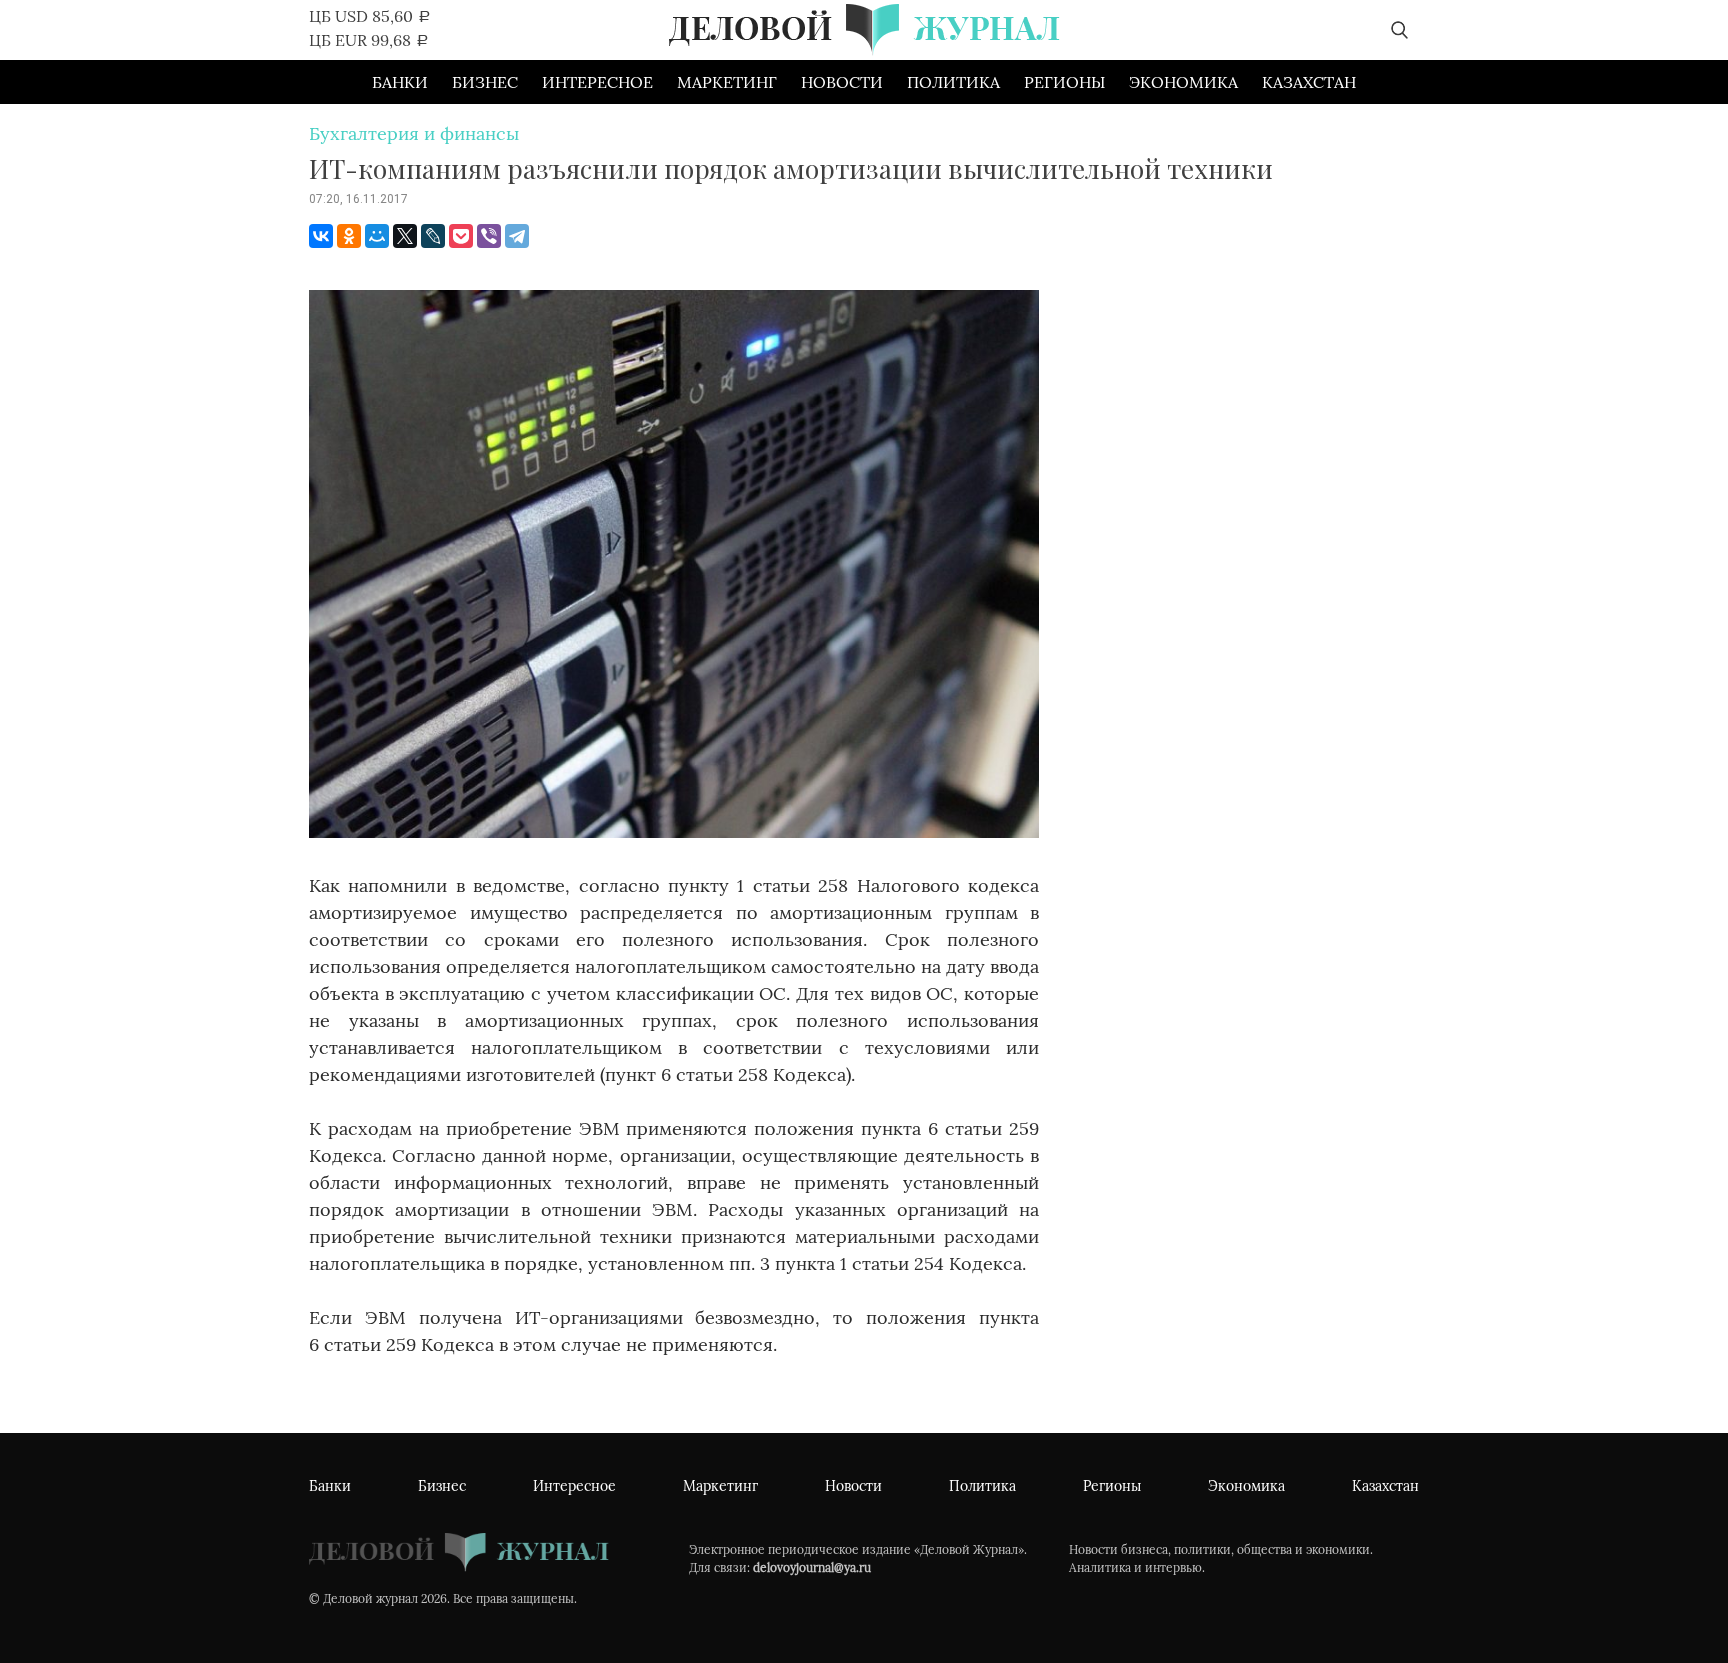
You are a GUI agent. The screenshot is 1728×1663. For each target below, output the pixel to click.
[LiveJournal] (433, 236)
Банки (400, 82)
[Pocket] (461, 236)
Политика (953, 82)
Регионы (1064, 82)
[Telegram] (517, 236)
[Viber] (489, 236)
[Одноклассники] (349, 236)
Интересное (597, 82)
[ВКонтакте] (321, 236)
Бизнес (485, 82)
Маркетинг (727, 82)
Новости (842, 82)
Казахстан (1309, 82)
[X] (405, 236)
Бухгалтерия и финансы (414, 133)
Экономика (1183, 82)
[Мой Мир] (377, 236)
